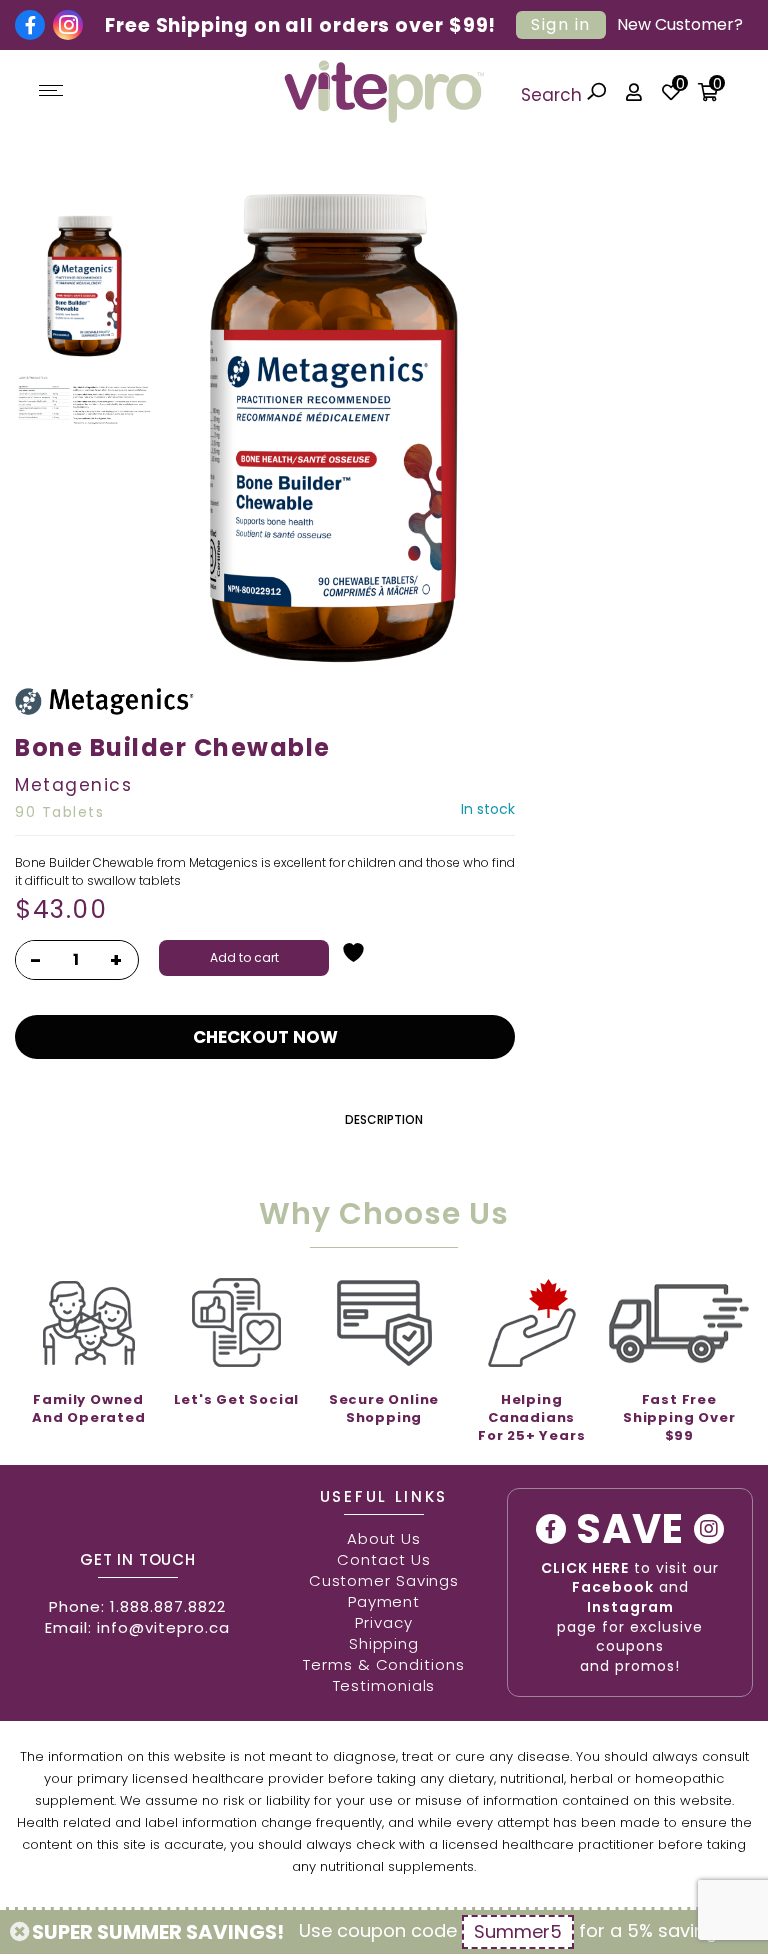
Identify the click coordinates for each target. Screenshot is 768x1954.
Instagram (630, 1607)
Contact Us (383, 1559)
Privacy (383, 1622)
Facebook (613, 1587)
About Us (384, 1538)
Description (384, 1119)
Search (554, 95)
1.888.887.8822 (168, 1606)
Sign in (561, 24)
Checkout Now (265, 1037)
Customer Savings (384, 1580)
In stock (488, 809)
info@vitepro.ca (163, 1627)
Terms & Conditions (383, 1664)
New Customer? (680, 24)
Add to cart (244, 957)
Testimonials (384, 1685)
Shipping (384, 1643)
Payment (384, 1601)
